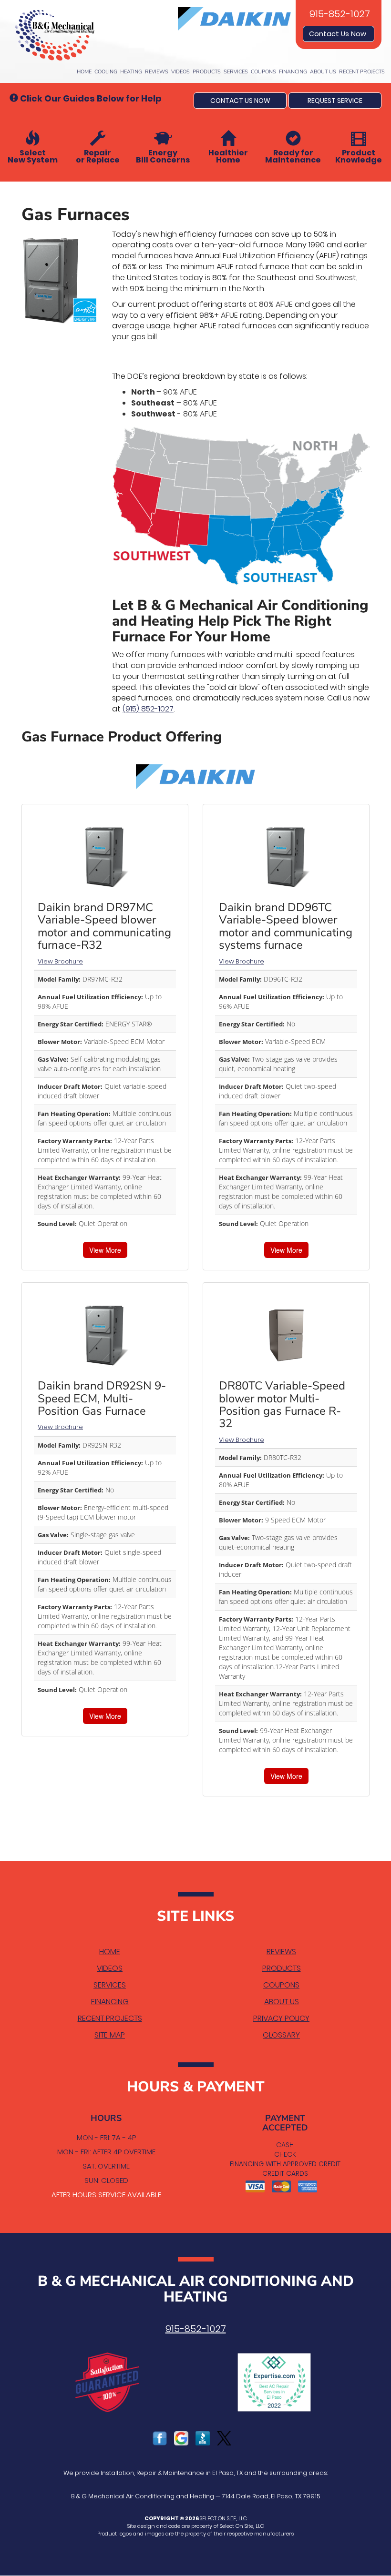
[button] (240, 101)
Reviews (157, 72)
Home (84, 72)
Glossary (281, 2035)
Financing (293, 72)
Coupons (263, 72)
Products (207, 72)
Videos (180, 72)
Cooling (106, 72)
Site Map (110, 2035)
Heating (131, 72)
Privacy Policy (281, 2018)
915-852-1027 (196, 2329)
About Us (323, 72)
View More (105, 1250)
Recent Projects (362, 72)
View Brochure (60, 961)
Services (236, 72)
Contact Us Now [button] (339, 34)
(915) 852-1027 (148, 709)
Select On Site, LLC (223, 2518)
